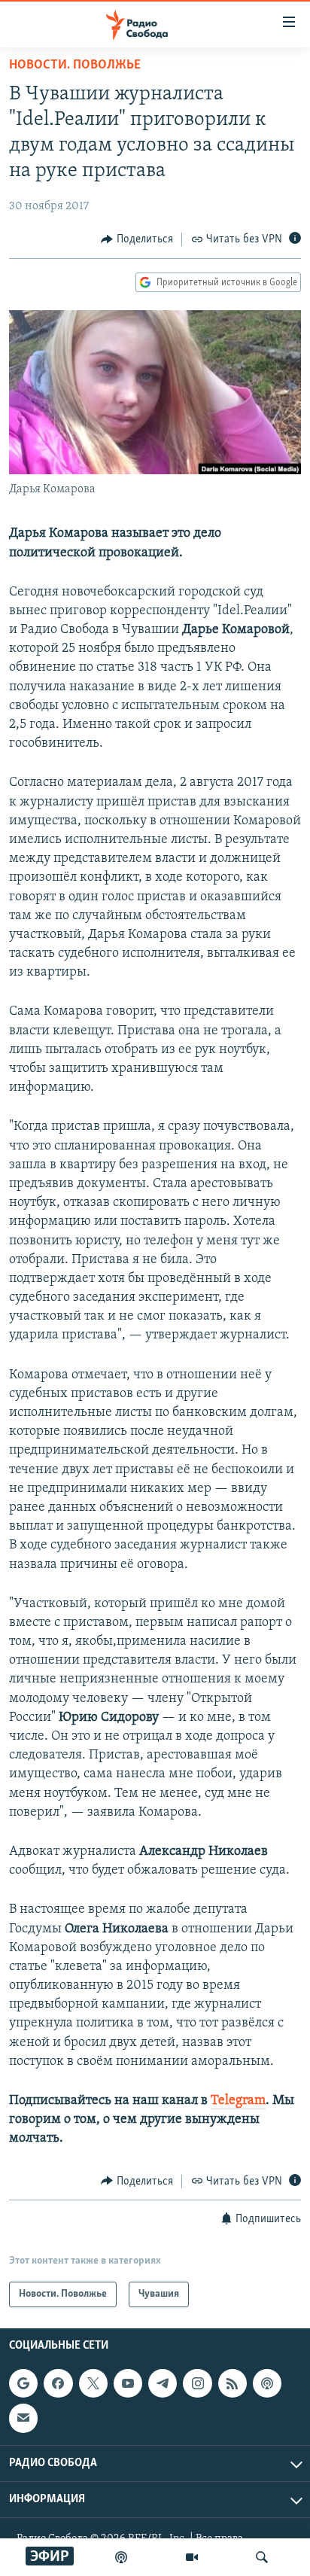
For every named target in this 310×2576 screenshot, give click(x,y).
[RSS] (232, 2383)
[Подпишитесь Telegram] (163, 2383)
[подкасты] (121, 2557)
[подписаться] (23, 2418)
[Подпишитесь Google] (23, 2383)
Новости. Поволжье (75, 65)
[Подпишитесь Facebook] (58, 2383)
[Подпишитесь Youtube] (128, 2383)
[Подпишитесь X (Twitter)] (93, 2383)
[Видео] (192, 2557)
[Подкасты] (267, 2383)
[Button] (137, 239)
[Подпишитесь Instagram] (197, 2383)
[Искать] (262, 2557)
